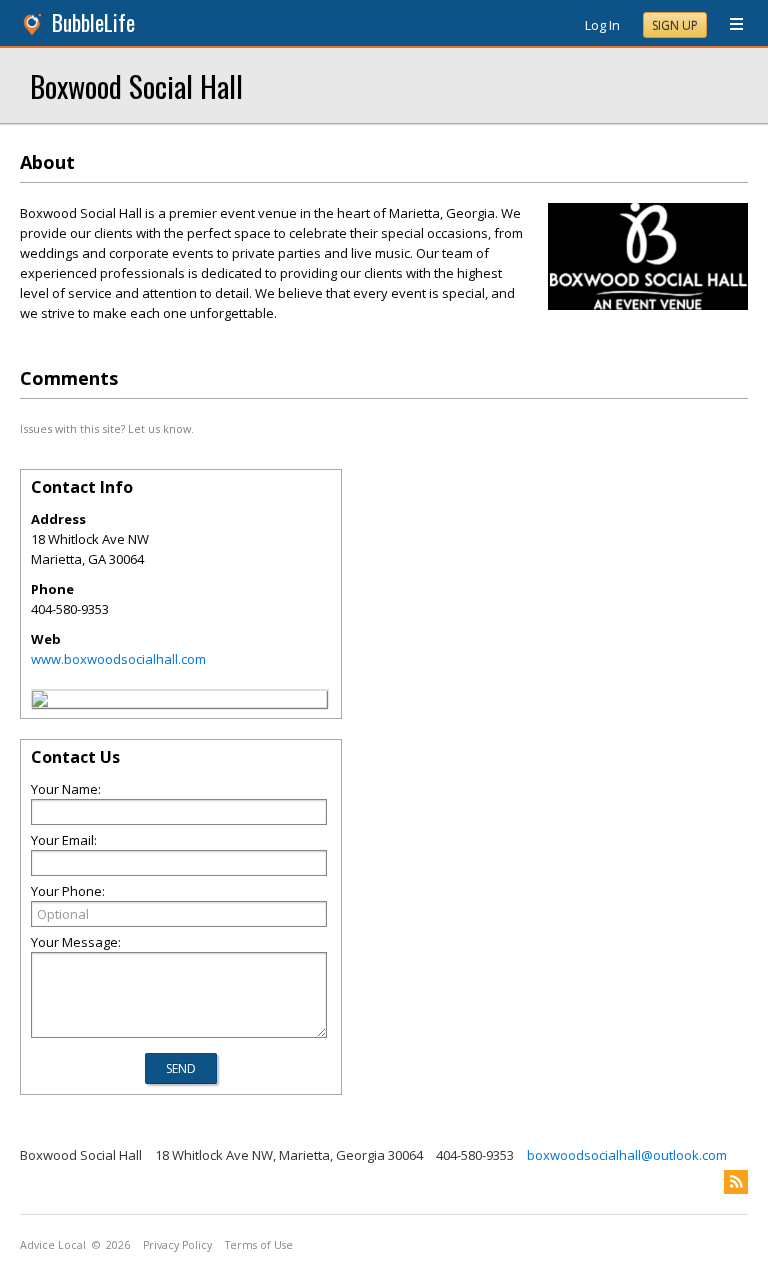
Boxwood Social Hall (136, 85)
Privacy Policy (177, 1245)
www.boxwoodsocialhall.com (118, 659)
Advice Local (53, 1245)
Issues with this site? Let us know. (107, 428)
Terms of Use (259, 1245)
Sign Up (675, 25)
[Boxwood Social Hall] (40, 702)
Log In (602, 25)
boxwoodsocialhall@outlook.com (627, 1155)
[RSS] (736, 1182)
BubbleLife (93, 22)
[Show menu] (729, 25)
